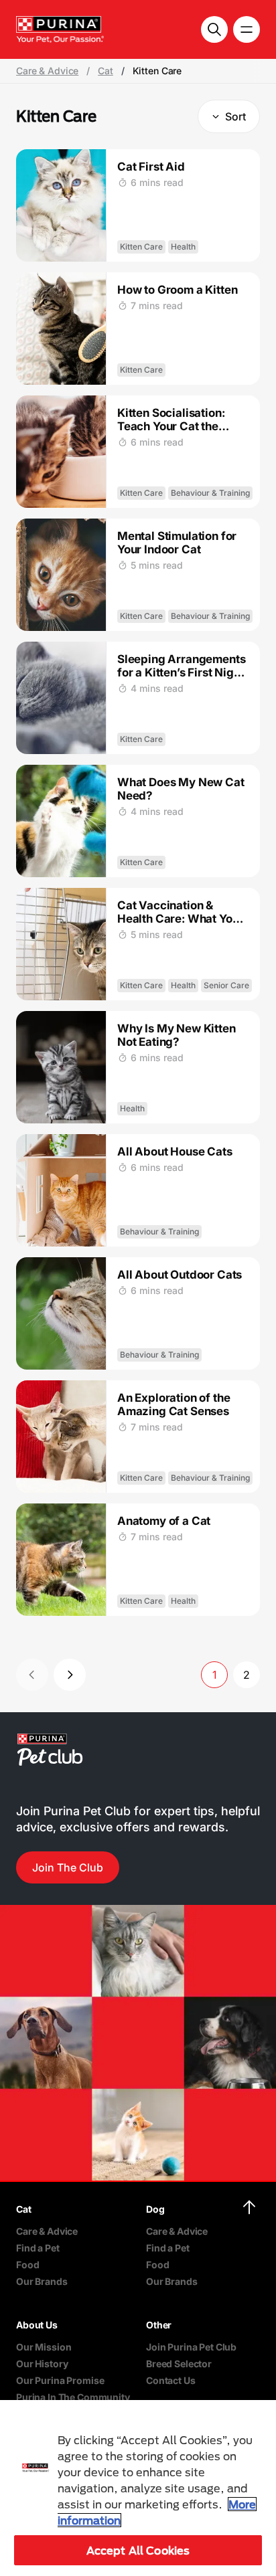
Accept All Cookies (138, 2550)
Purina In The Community (73, 2397)
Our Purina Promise (60, 2380)
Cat (106, 71)
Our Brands (42, 2281)
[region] (138, 2488)
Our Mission (44, 2347)
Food (27, 2265)
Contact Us (171, 2380)
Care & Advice (47, 71)
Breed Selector (179, 2364)
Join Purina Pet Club (191, 2347)
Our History (42, 2364)
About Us (37, 2325)
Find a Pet (38, 2248)
